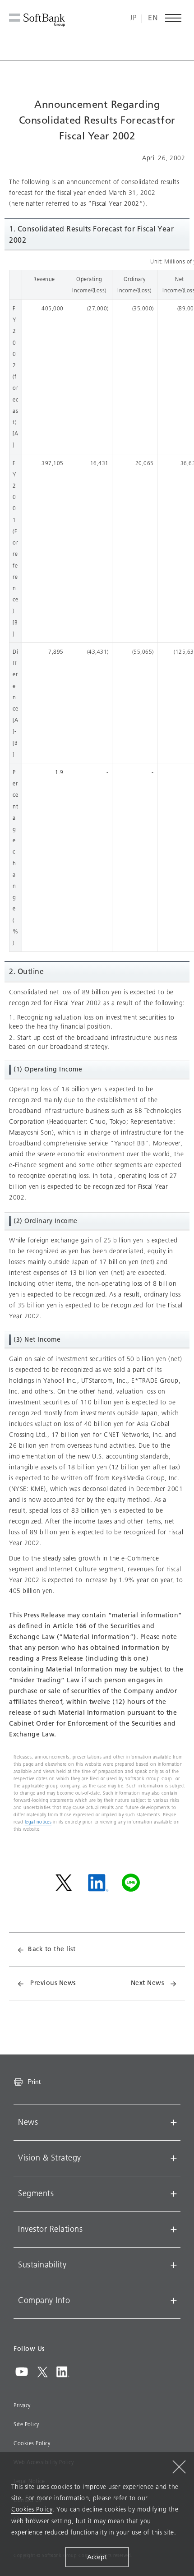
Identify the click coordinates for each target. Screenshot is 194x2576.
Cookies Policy (32, 2443)
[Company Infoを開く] (174, 2301)
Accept (97, 2557)
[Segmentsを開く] (174, 2194)
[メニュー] (174, 18)
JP (133, 18)
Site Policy (26, 2424)
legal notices (38, 1822)
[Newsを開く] (174, 2123)
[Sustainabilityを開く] (174, 2265)
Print (34, 2082)
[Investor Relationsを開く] (174, 2230)
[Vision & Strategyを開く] (174, 2158)
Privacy (22, 2405)
